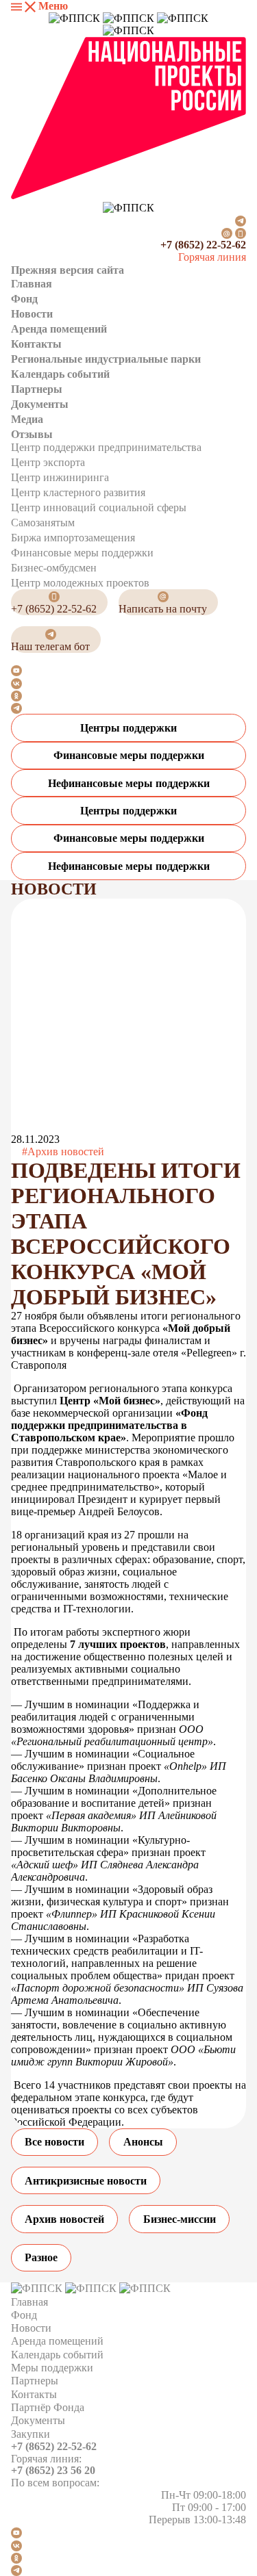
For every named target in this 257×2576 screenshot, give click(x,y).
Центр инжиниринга (60, 477)
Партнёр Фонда (48, 2407)
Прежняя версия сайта (68, 270)
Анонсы (143, 2142)
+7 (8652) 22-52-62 (203, 245)
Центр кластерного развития (78, 492)
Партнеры (37, 389)
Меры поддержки (52, 2368)
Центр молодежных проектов (80, 583)
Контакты (36, 344)
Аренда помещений (59, 329)
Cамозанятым (43, 523)
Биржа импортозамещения (73, 538)
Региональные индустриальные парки (106, 359)
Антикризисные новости (86, 2181)
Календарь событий (60, 374)
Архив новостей (64, 2219)
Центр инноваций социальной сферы (99, 507)
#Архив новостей (63, 1151)
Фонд (24, 299)
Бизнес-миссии (180, 2219)
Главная (32, 284)
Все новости (54, 2142)
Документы (40, 404)
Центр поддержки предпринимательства (106, 447)
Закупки (30, 2434)
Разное (41, 2257)
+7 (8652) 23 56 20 (53, 2470)
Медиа (27, 419)
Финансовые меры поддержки (82, 553)
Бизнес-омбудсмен (54, 568)
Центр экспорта (48, 462)
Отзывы (32, 434)
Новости (32, 314)
